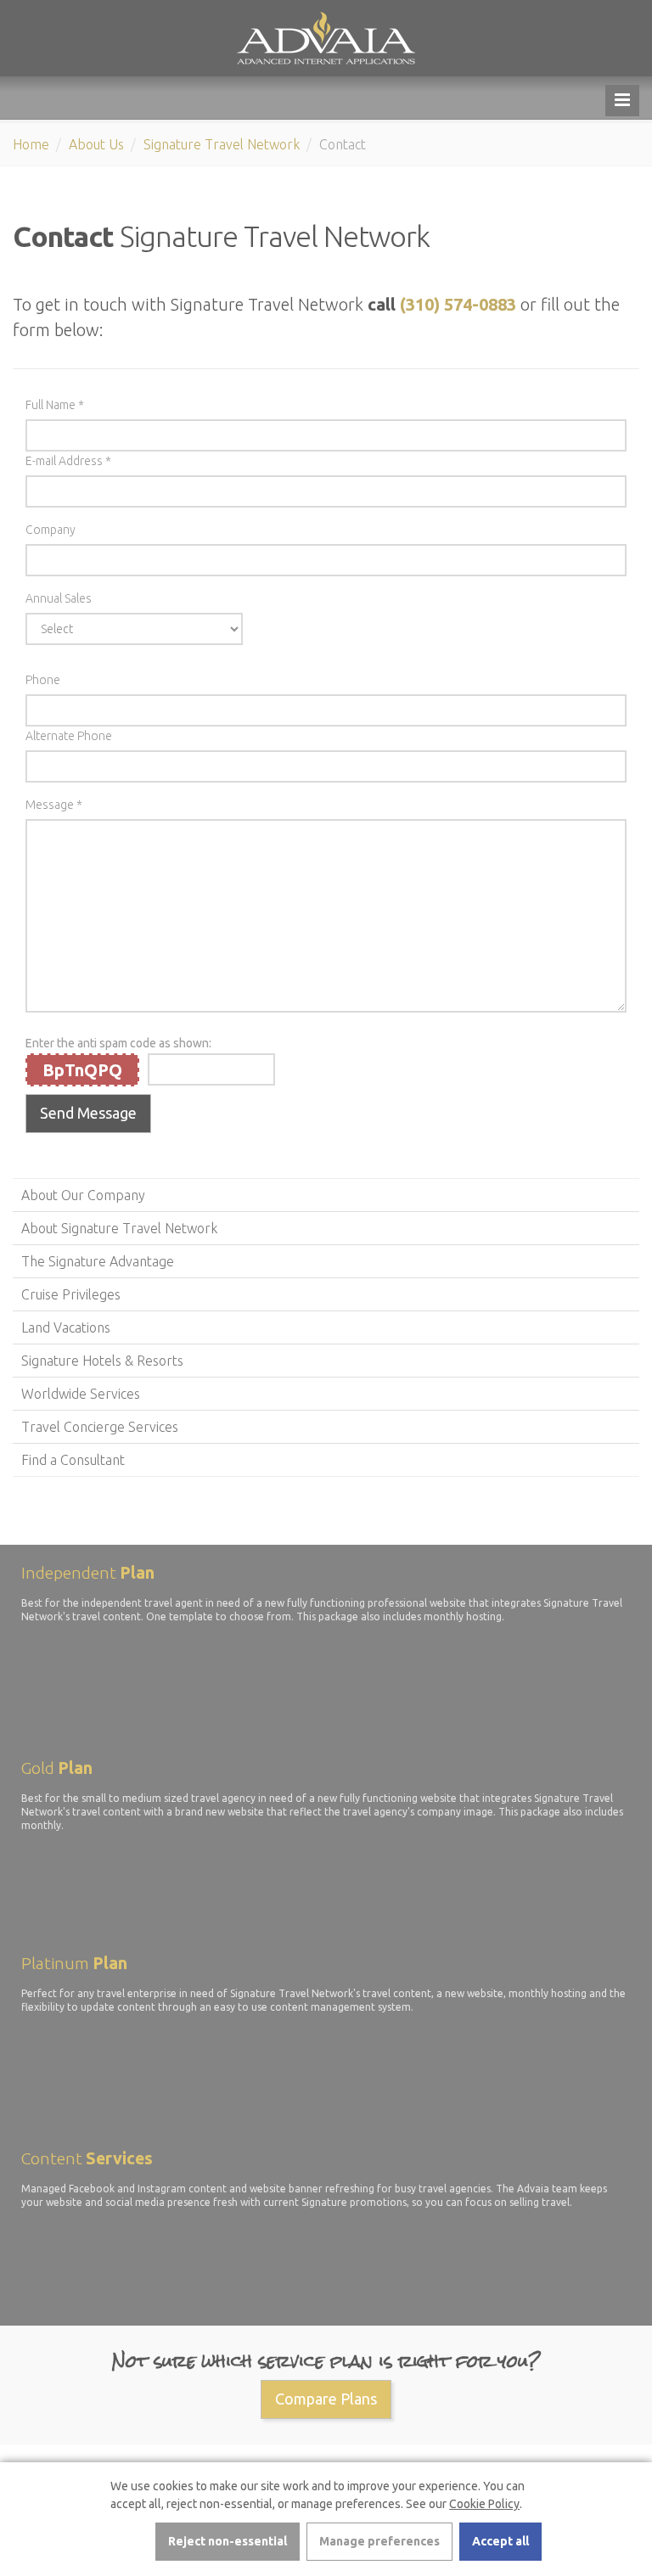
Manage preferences (379, 2541)
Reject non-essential (228, 2541)
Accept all (500, 2541)
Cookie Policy (484, 2504)
